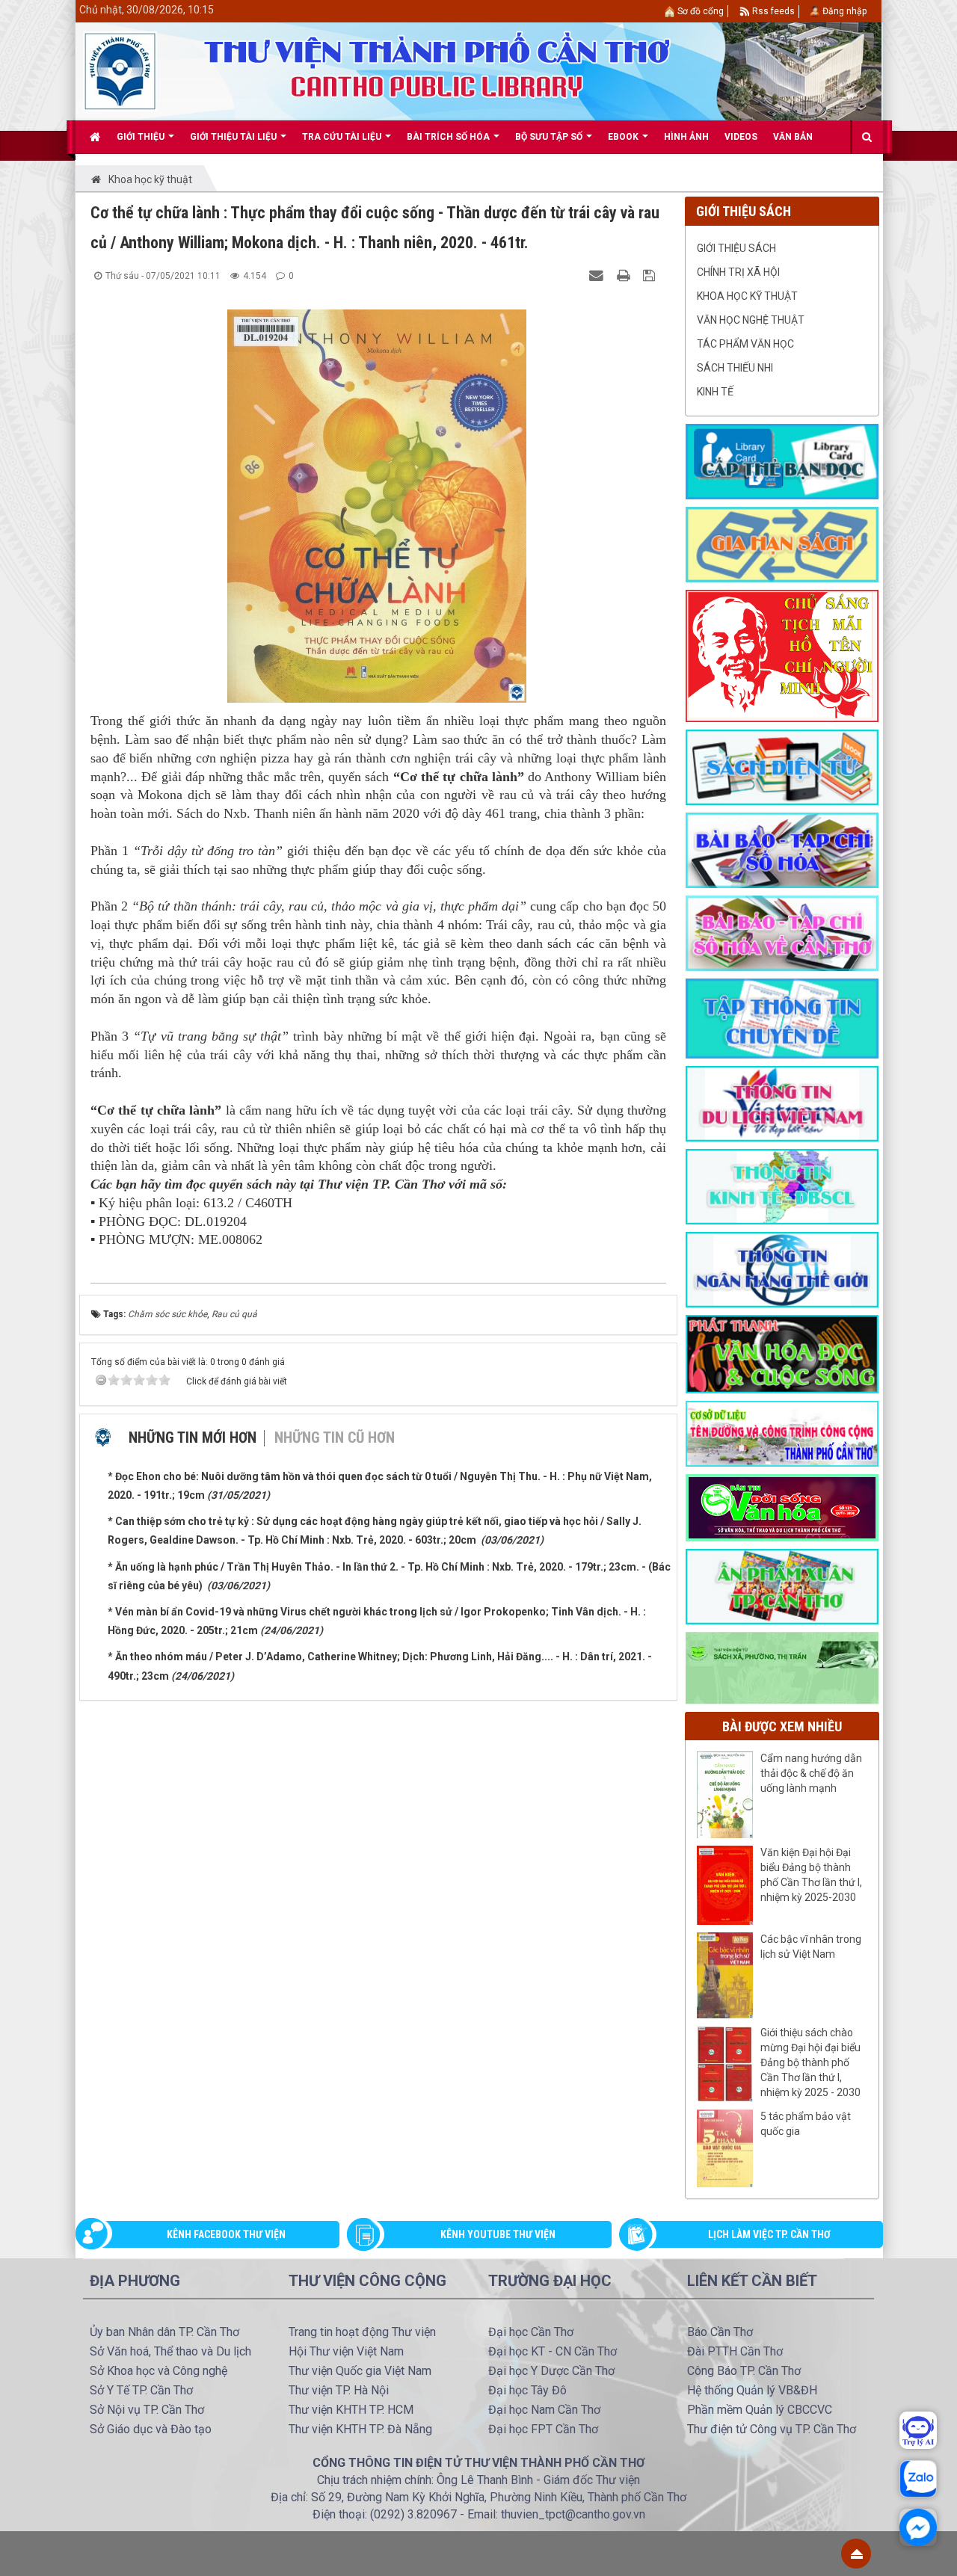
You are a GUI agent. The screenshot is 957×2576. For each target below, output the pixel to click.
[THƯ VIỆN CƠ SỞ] (782, 1667)
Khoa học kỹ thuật (747, 296)
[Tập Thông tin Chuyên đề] (782, 1017)
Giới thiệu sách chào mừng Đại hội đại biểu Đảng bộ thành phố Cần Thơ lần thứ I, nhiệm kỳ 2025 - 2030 (810, 2062)
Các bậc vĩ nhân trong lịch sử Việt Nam (811, 1947)
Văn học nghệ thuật (751, 320)
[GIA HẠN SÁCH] (782, 543)
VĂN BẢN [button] (793, 137)
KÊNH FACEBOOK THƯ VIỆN (226, 2234)
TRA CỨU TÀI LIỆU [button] (343, 137)
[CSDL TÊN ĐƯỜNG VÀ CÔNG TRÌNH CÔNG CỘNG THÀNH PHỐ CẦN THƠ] (782, 1433)
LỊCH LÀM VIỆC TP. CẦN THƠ (769, 2234)
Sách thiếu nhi (735, 368)
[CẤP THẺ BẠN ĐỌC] (782, 460)
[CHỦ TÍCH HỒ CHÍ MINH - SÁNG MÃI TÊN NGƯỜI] (782, 655)
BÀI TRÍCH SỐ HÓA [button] (449, 137)
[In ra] (625, 275)
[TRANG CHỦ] (95, 137)
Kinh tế (715, 392)
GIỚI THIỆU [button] (142, 137)
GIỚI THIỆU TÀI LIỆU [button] (234, 137)
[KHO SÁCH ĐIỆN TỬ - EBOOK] (782, 766)
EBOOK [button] (624, 137)
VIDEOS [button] (741, 137)
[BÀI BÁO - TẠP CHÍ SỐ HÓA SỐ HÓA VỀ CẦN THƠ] (782, 932)
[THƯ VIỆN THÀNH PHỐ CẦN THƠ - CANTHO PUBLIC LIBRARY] (120, 70)
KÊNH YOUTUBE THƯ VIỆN (498, 2234)
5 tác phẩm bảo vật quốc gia (806, 2124)
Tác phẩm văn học (745, 344)
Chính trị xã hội (738, 272)
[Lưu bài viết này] (651, 275)
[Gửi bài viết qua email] (598, 275)
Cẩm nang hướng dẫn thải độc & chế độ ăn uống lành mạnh (811, 1773)
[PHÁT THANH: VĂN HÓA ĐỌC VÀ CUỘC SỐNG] (782, 1353)
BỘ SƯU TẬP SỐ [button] (550, 137)
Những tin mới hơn (193, 1438)
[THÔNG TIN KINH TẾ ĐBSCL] (782, 1186)
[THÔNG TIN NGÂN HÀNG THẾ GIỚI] (782, 1269)
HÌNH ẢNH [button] (686, 137)
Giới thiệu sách (736, 248)
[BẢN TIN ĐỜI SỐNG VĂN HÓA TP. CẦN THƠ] (782, 1507)
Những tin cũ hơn (335, 1438)
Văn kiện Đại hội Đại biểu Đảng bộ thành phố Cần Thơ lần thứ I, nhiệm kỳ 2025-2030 (811, 1875)
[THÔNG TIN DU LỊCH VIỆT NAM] (782, 1103)
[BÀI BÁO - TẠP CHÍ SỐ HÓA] (782, 849)
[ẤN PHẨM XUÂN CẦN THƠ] (782, 1586)
